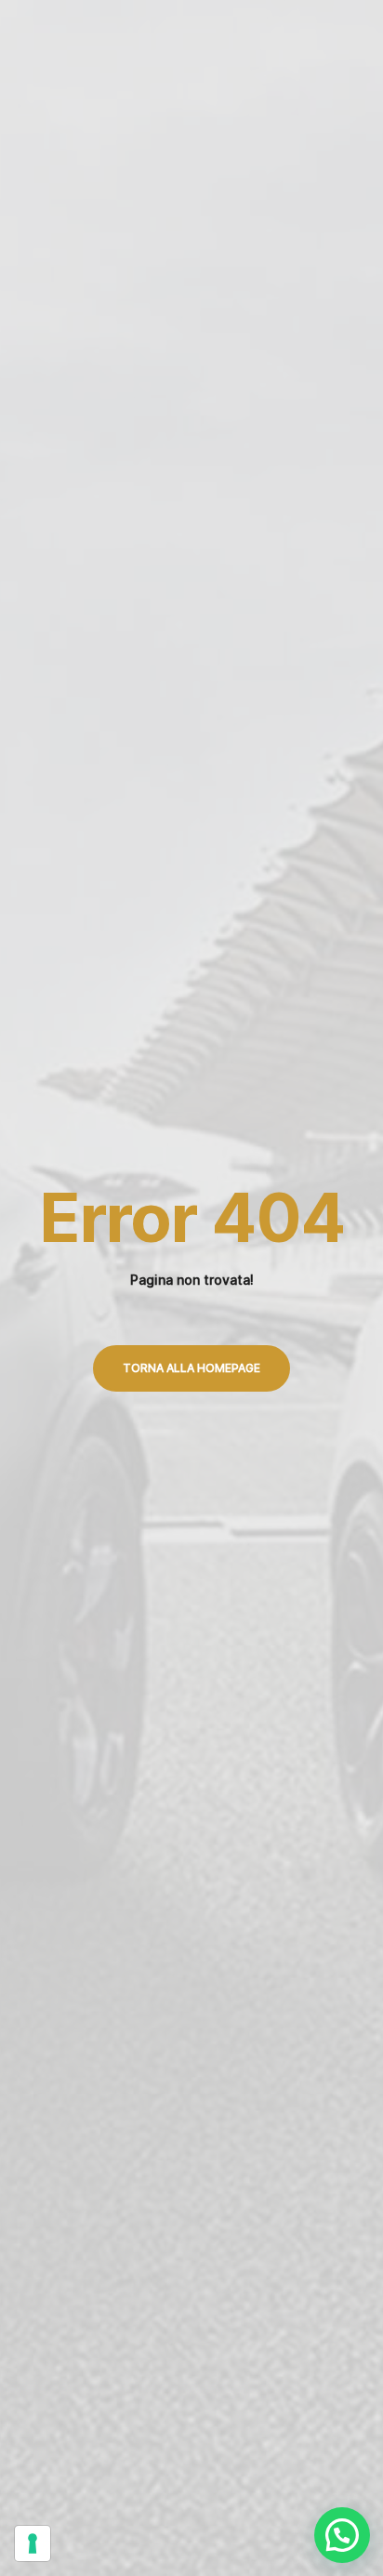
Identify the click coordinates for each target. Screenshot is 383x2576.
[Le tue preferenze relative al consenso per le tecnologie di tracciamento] (33, 2543)
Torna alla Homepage (191, 1368)
